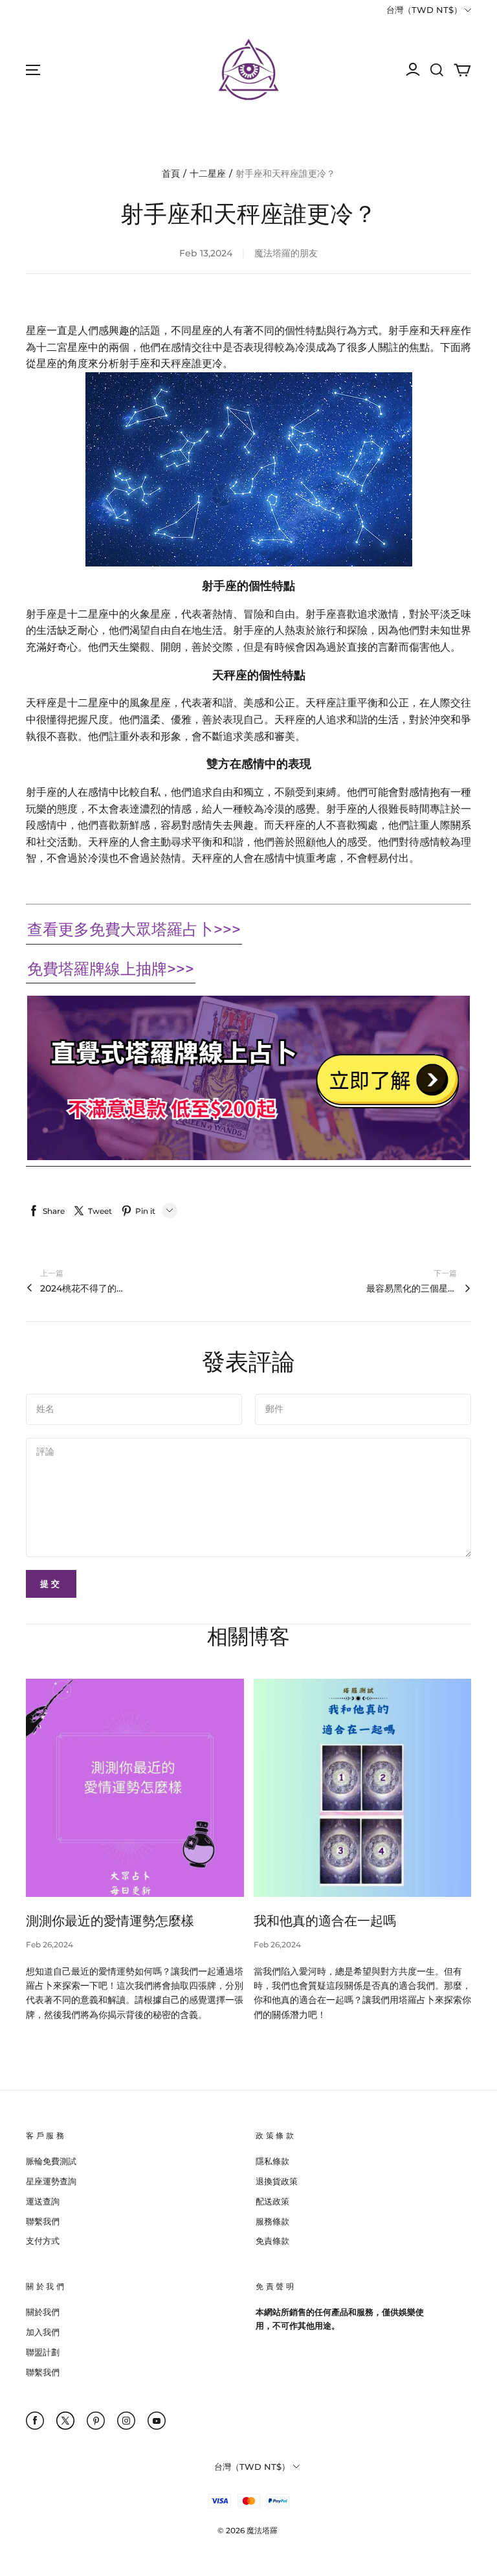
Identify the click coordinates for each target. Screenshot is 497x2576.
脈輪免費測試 (51, 2161)
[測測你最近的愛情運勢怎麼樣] (135, 1788)
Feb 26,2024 (50, 1944)
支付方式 (43, 2241)
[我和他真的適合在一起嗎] (363, 1788)
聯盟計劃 (43, 2352)
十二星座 (208, 174)
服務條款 (272, 2221)
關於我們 (43, 2312)
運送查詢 (43, 2201)
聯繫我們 (43, 2221)
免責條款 (272, 2241)
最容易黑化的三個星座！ (412, 1288)
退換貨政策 (277, 2181)
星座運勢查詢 (51, 2181)
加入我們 (43, 2332)
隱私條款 (272, 2161)
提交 (51, 1584)
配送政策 (272, 2201)
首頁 (171, 174)
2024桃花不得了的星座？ (85, 1288)
